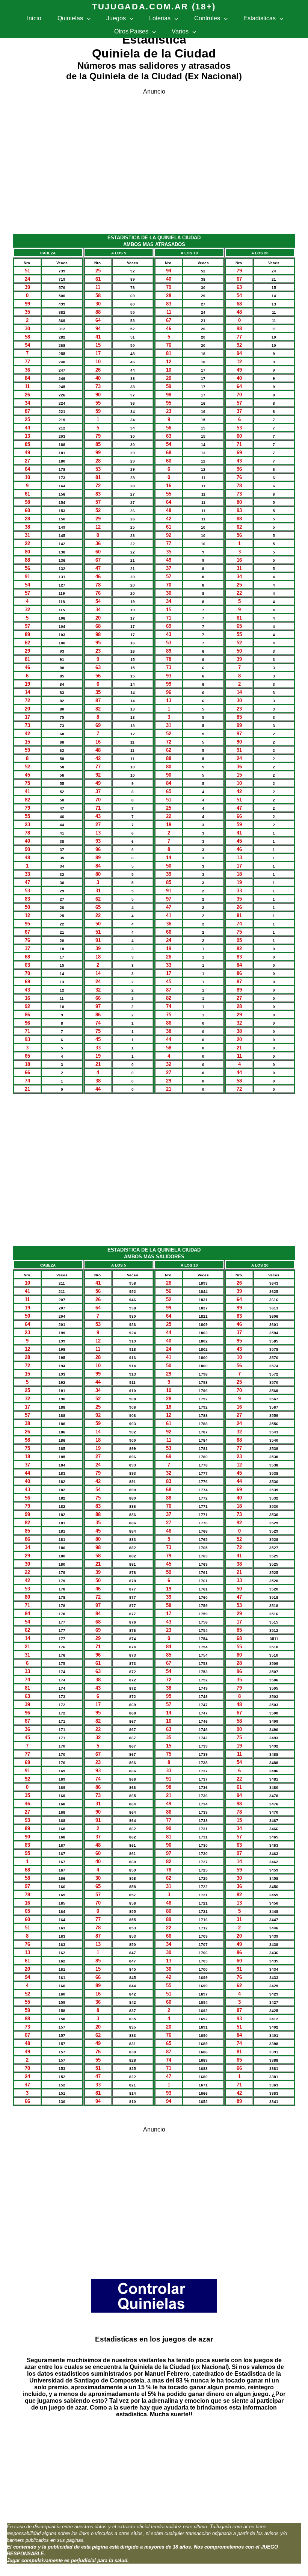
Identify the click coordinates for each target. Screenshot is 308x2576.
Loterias (160, 18)
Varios (180, 31)
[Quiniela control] (154, 2311)
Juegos (116, 18)
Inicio (34, 18)
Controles (207, 18)
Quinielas (70, 18)
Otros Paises (131, 31)
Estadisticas (260, 18)
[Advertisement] (154, 161)
